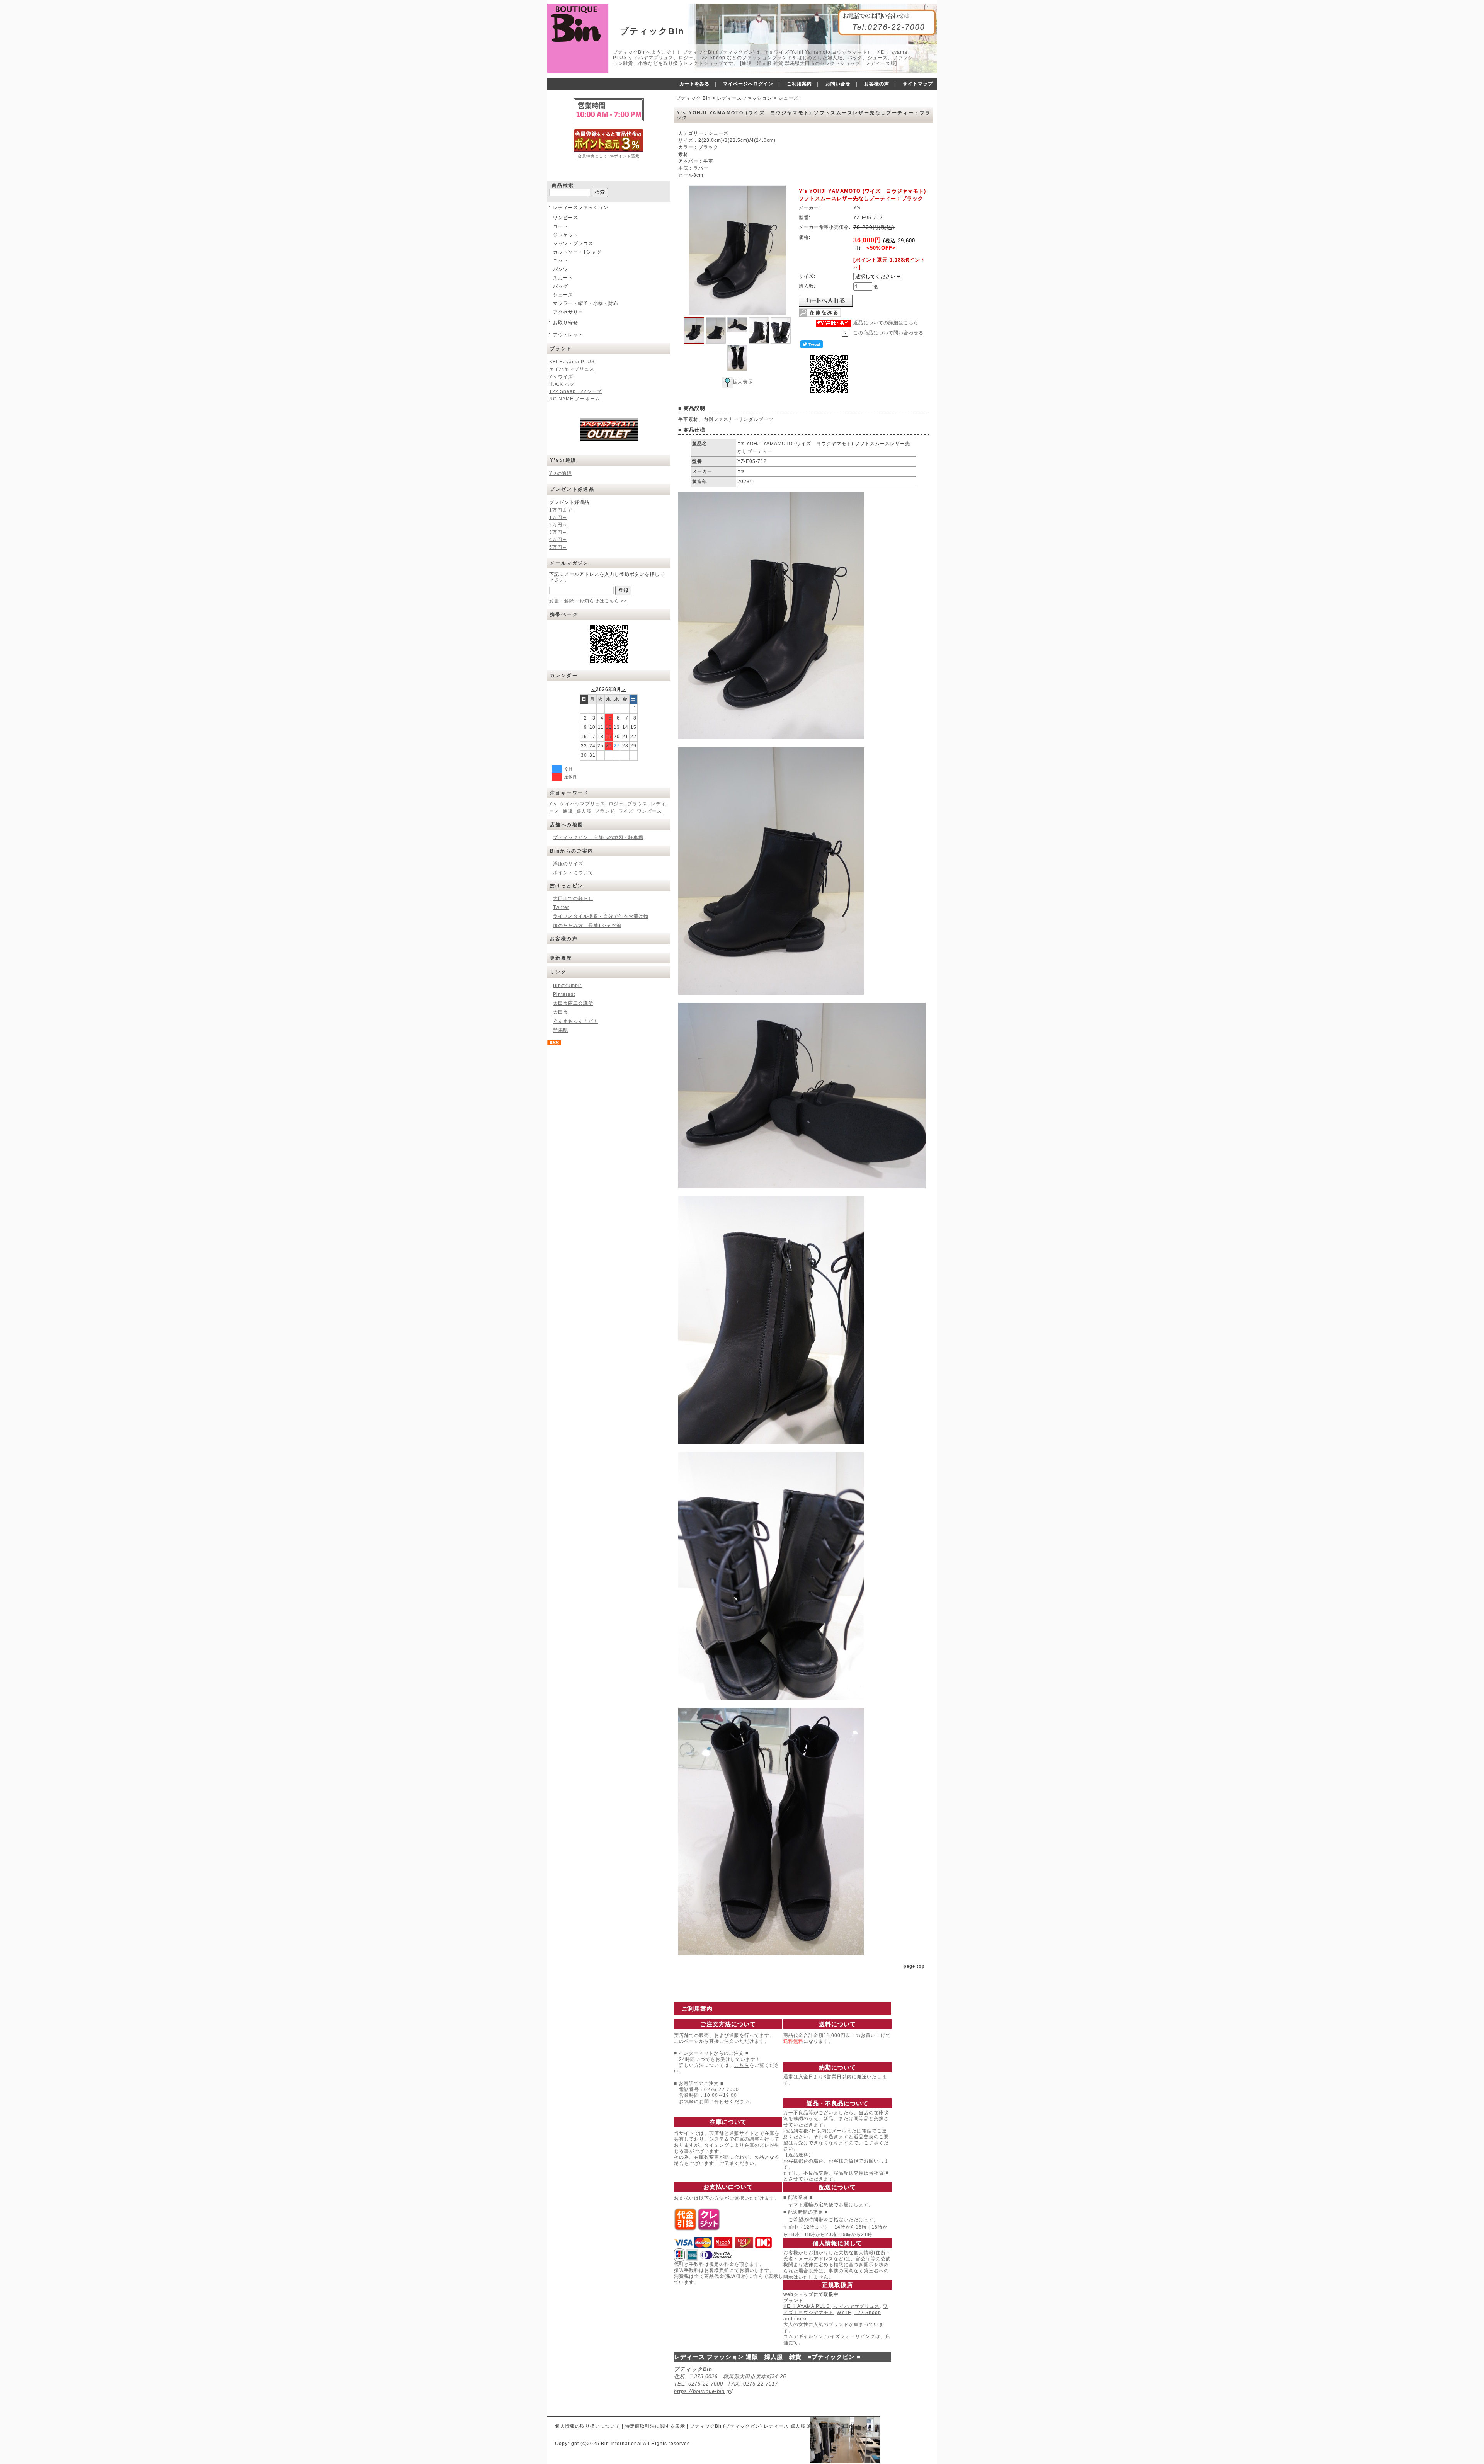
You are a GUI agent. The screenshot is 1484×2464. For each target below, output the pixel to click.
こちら (742, 2065)
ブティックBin (652, 31)
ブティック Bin (693, 98)
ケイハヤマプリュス (572, 369)
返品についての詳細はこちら (886, 323)
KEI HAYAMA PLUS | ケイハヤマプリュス (831, 2306)
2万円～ (558, 525)
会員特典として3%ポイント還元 (609, 156)
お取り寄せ (566, 323)
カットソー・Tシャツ (577, 252)
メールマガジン (569, 563)
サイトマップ (918, 84)
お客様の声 (877, 84)
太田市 (561, 1012)
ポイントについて (573, 873)
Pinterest (564, 994)
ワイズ (626, 811)
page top (914, 1966)
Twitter (561, 907)
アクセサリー (568, 312)
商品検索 (563, 185)
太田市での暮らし (573, 898)
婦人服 (584, 811)
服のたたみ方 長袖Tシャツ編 (587, 926)
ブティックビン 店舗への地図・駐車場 (598, 837)
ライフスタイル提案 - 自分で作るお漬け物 (601, 916)
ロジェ (616, 804)
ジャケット (566, 235)
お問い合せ (838, 84)
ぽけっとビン (567, 886)
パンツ (561, 269)
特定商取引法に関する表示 (655, 2426)
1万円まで (561, 510)
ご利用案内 (799, 84)
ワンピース (566, 218)
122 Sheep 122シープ (575, 391)
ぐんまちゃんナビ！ (576, 1021)
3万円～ (558, 532)
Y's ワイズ (561, 377)
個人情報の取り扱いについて (588, 2426)
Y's (553, 804)
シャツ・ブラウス (573, 243)
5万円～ (558, 547)
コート (561, 226)
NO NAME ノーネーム (575, 399)
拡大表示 (743, 382)
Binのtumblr (567, 985)
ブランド (605, 811)
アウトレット (568, 335)
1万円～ (558, 517)
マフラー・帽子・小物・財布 (586, 303)
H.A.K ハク (562, 384)
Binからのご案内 (572, 851)
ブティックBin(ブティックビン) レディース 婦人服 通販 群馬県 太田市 (772, 2426)
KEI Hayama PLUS (572, 362)
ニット (561, 260)
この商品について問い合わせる (888, 333)
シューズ (563, 295)
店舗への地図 (567, 825)
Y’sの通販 (561, 473)
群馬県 (561, 1030)
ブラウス (637, 804)
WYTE (844, 2313)
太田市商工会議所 (573, 1003)
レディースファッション (581, 208)
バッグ (561, 286)
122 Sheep (868, 2313)
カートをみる (694, 84)
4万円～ (558, 539)
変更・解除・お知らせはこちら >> (588, 601)
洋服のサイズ (568, 864)
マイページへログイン (748, 84)
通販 (568, 811)
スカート (563, 278)
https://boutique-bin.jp (703, 2391)
